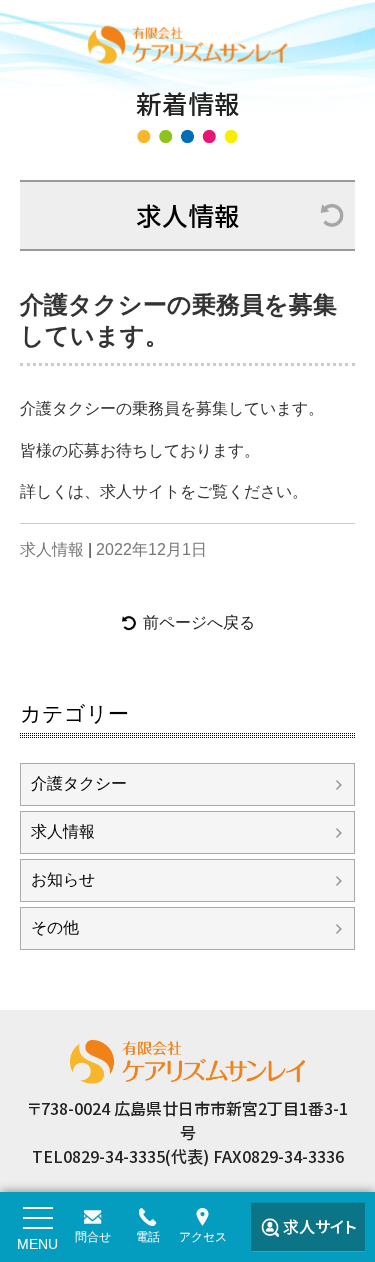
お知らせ (63, 879)
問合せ (93, 1237)
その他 (55, 927)
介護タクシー (79, 783)
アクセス (203, 1237)
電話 (148, 1237)
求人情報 (188, 214)
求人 (319, 1226)
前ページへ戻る (199, 622)
